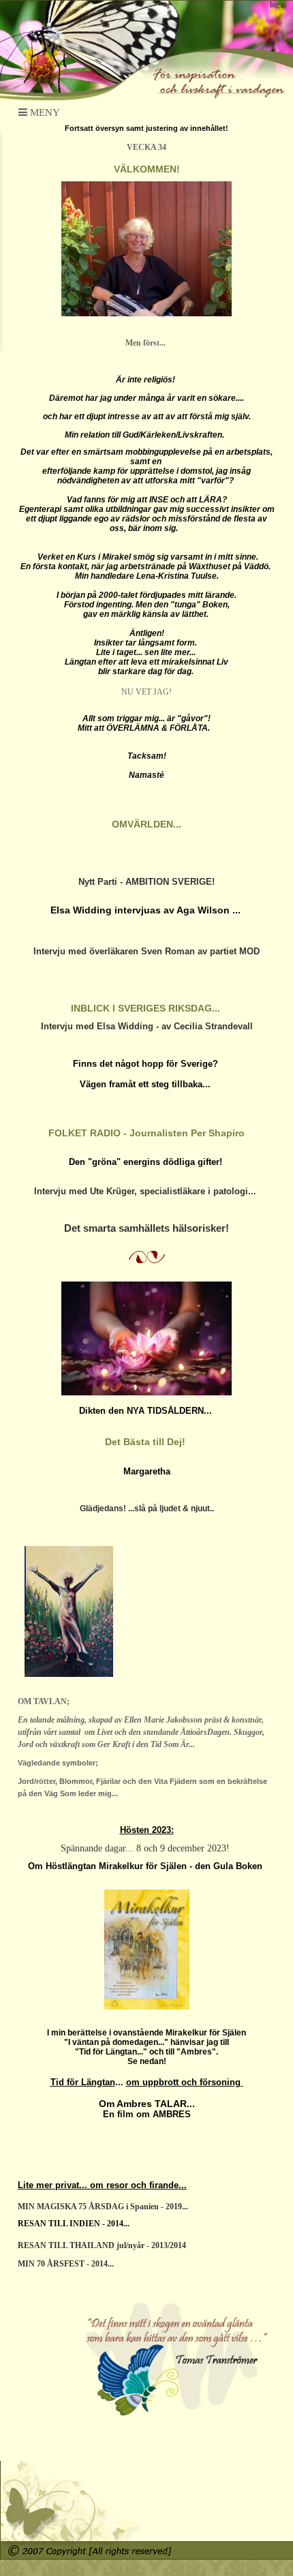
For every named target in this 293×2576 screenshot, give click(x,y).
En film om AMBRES (147, 2114)
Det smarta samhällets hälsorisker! (146, 1228)
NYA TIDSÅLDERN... (171, 1411)
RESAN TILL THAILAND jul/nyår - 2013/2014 (102, 2245)
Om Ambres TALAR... (147, 2104)
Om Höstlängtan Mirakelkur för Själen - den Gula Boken (146, 1866)
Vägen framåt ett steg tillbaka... (146, 1084)
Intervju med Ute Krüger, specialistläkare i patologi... (146, 1191)
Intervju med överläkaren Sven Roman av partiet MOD (146, 951)
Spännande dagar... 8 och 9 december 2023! (146, 1848)
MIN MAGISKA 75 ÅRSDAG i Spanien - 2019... (103, 2207)
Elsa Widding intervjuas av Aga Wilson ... (147, 910)
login (278, 5)
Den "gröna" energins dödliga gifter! (147, 1162)
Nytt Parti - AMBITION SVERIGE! (146, 882)
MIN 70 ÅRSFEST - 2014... (66, 2264)
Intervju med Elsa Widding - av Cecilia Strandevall (147, 1026)
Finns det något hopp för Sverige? (147, 1064)
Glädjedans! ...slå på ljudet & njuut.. (147, 1509)
